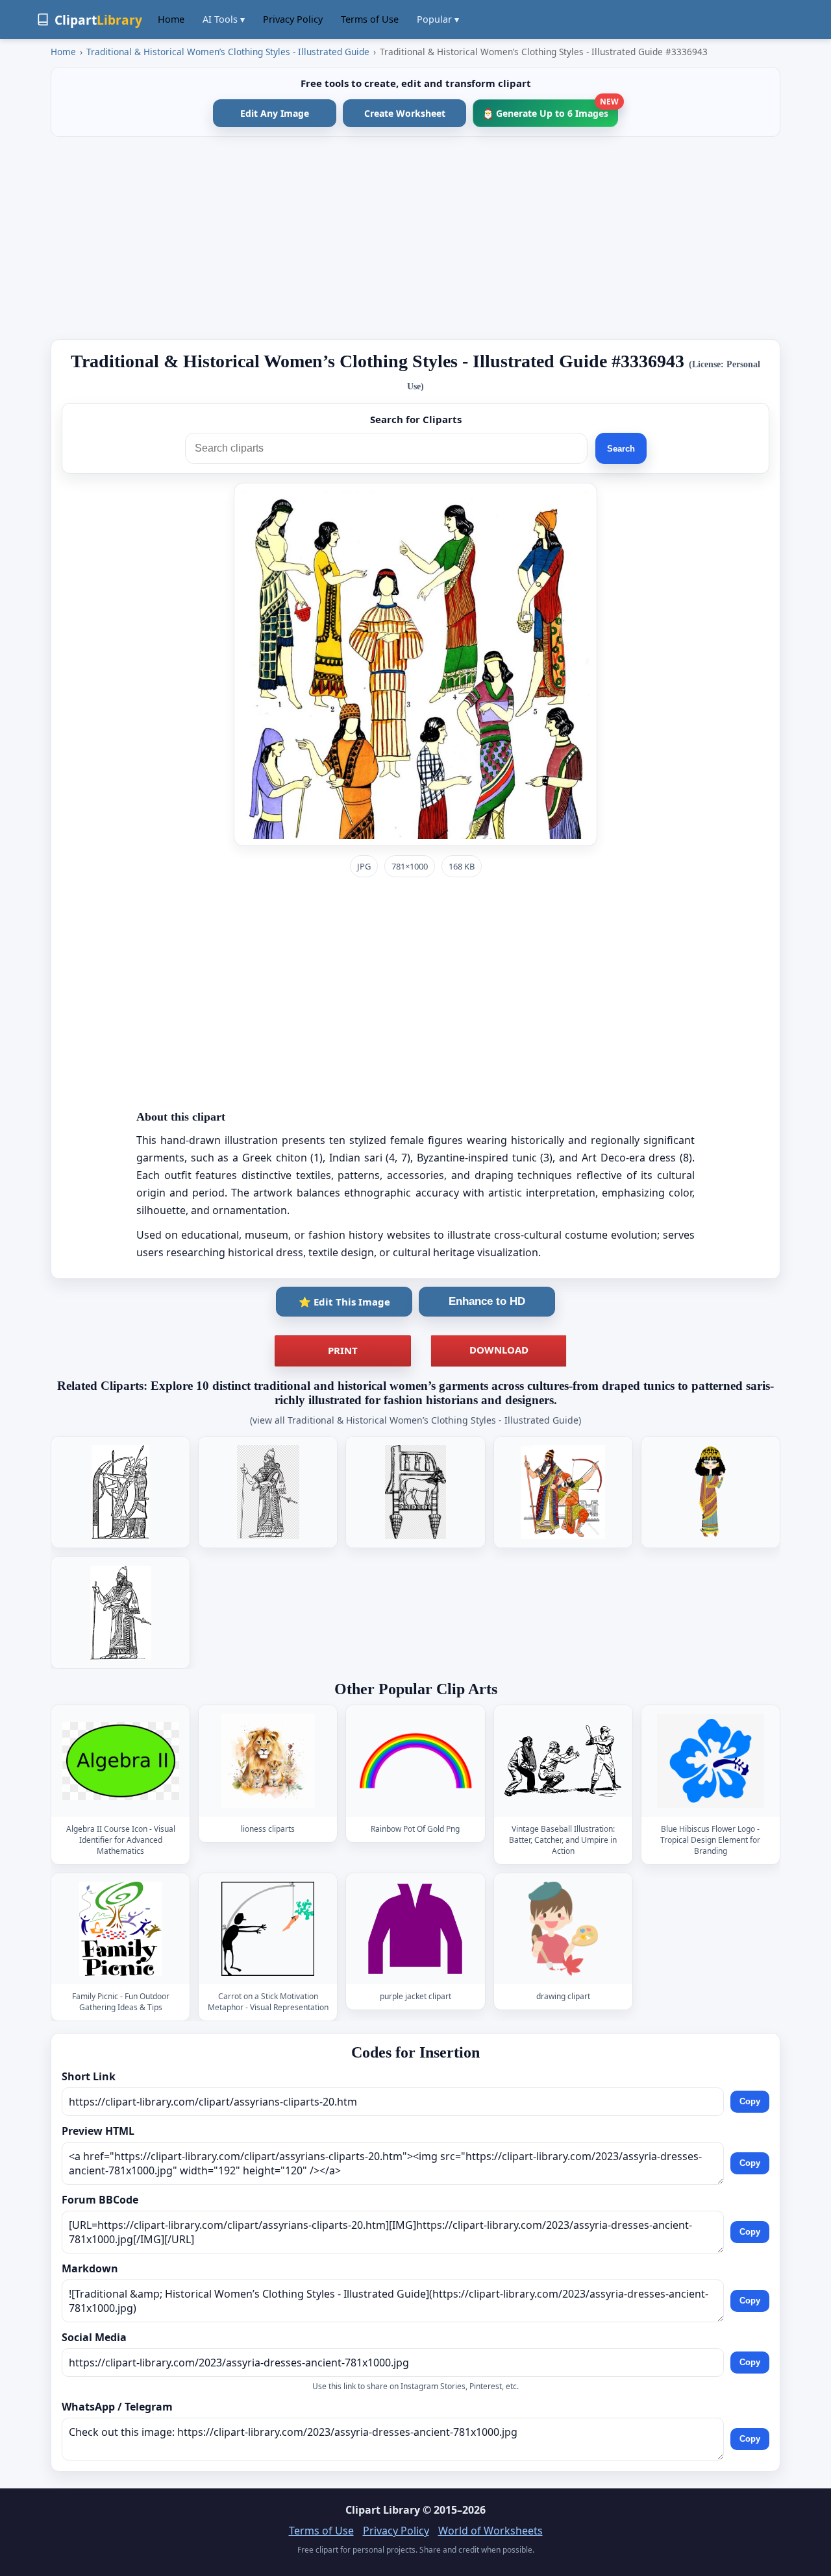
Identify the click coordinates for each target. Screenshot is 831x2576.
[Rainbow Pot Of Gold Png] (415, 1761)
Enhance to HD (487, 1301)
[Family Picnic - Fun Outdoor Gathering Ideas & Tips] (121, 1929)
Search (621, 449)
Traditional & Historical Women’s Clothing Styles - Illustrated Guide (228, 52)
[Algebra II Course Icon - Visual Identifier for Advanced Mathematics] (121, 1761)
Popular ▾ (438, 19)
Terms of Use (370, 19)
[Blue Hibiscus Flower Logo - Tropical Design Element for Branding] (710, 1761)
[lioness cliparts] (268, 1761)
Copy (750, 2102)
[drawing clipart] (563, 1929)
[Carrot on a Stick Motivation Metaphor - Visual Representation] (268, 1929)
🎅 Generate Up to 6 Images (550, 109)
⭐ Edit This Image (344, 1302)
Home (171, 19)
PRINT (343, 1350)
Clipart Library (383, 2510)
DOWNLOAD (499, 1350)
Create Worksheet (405, 113)
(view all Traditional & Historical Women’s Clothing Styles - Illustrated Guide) (415, 1420)
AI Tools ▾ (224, 19)
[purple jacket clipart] (415, 1929)
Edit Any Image (275, 113)
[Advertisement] (415, 238)
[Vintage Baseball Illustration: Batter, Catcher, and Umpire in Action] (563, 1761)
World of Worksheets (490, 2531)
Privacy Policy (293, 19)
